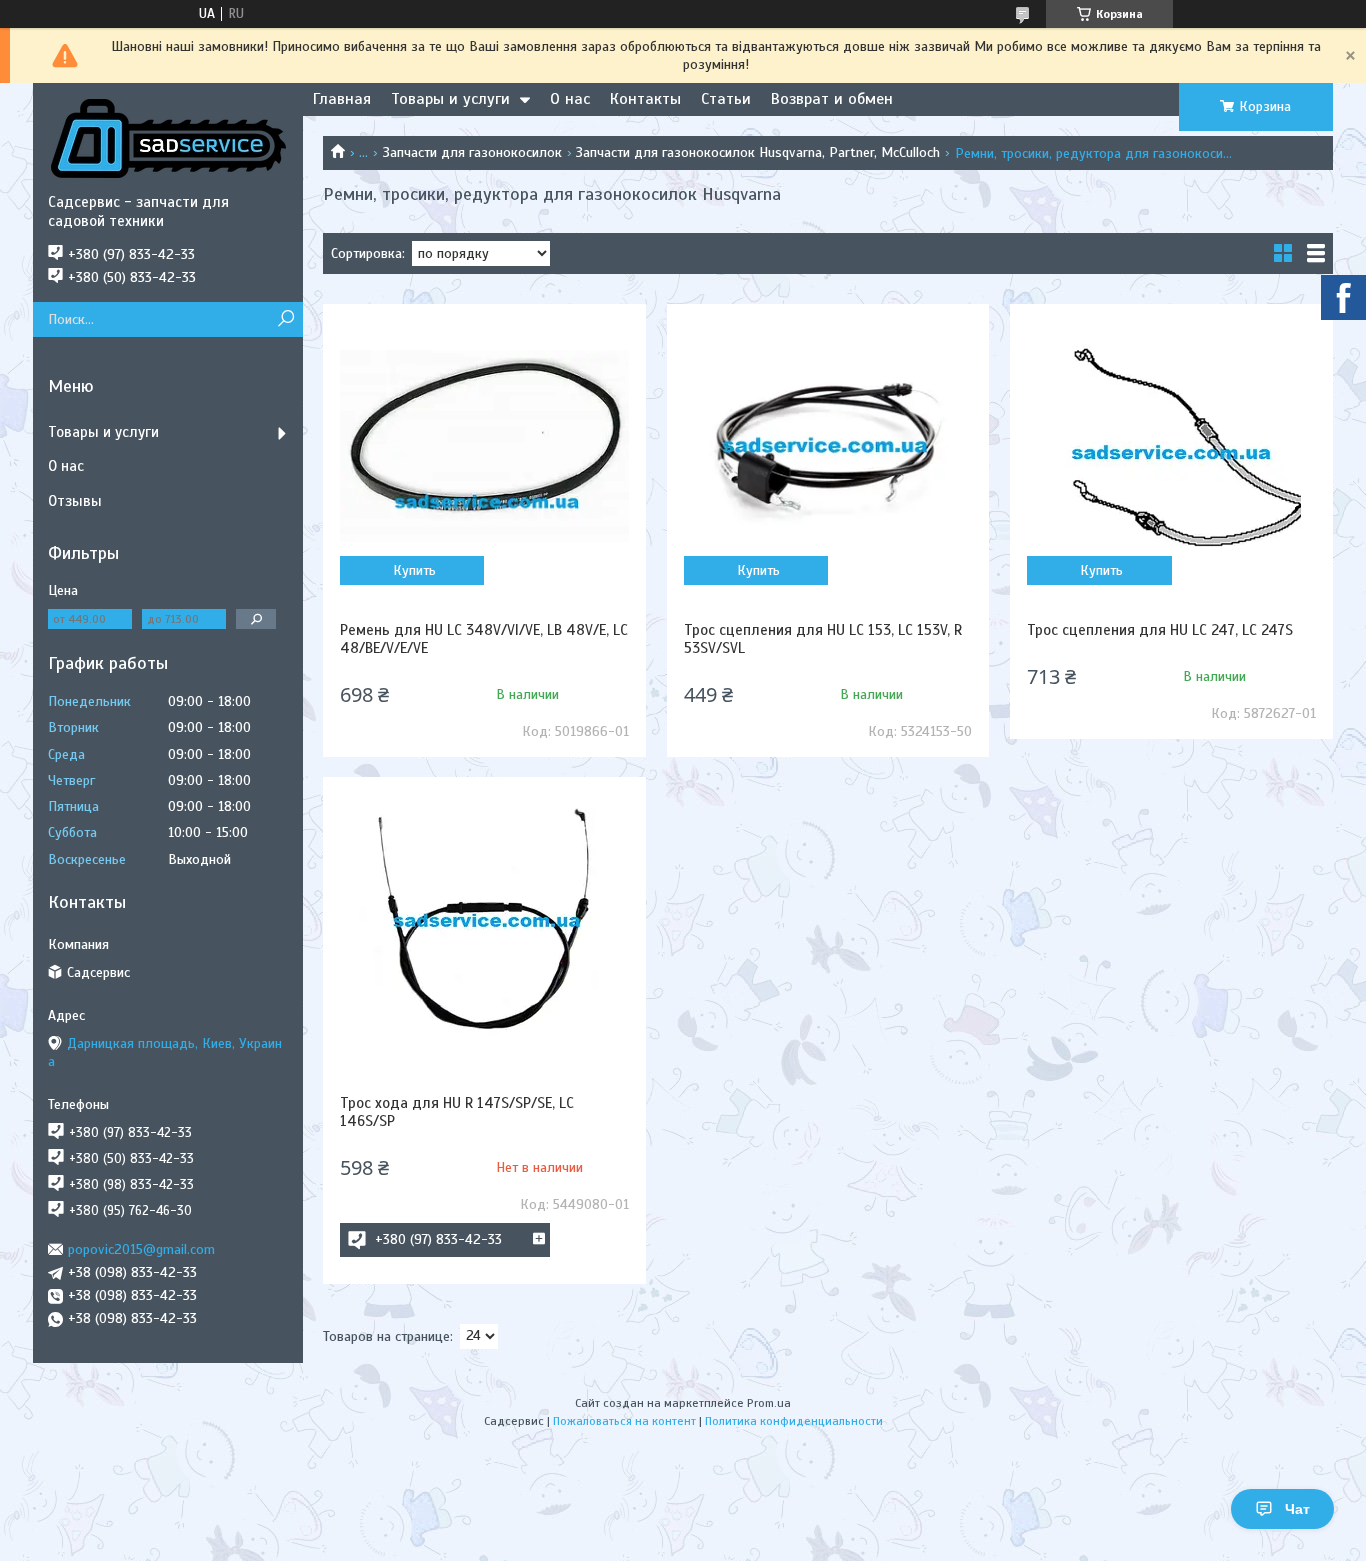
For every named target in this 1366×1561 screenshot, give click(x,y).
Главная (342, 99)
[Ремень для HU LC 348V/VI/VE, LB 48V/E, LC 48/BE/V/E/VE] (484, 446)
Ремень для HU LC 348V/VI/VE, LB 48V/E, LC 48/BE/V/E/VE (484, 639)
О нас (570, 99)
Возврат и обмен (832, 99)
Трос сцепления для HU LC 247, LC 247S (1160, 630)
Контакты (645, 99)
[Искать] (285, 319)
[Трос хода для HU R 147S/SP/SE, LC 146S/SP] (484, 919)
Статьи (726, 99)
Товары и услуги (450, 99)
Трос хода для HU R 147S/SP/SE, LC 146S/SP (457, 1112)
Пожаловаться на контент (624, 1421)
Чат (1297, 1509)
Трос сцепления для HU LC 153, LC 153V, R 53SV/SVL (823, 639)
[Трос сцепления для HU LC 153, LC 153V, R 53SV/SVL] (828, 446)
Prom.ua (769, 1403)
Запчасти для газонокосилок (472, 152)
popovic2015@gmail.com (141, 1249)
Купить (414, 570)
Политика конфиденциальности (794, 1421)
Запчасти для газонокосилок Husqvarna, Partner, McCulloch (758, 152)
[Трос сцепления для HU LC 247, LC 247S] (1171, 446)
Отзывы (75, 501)
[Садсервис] (168, 138)
